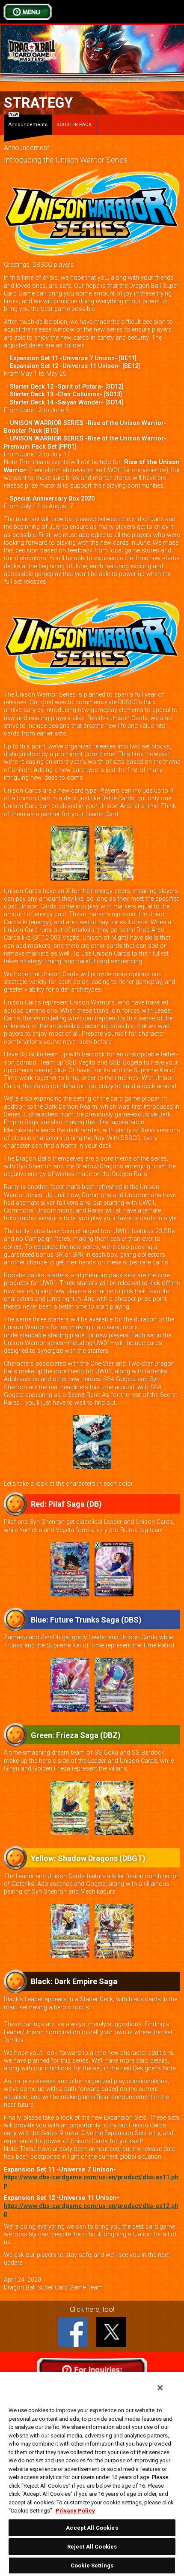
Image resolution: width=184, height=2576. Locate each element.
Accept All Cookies (92, 2528)
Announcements (28, 121)
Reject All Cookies (92, 2547)
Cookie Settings (92, 2565)
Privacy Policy (75, 2511)
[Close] (160, 2388)
